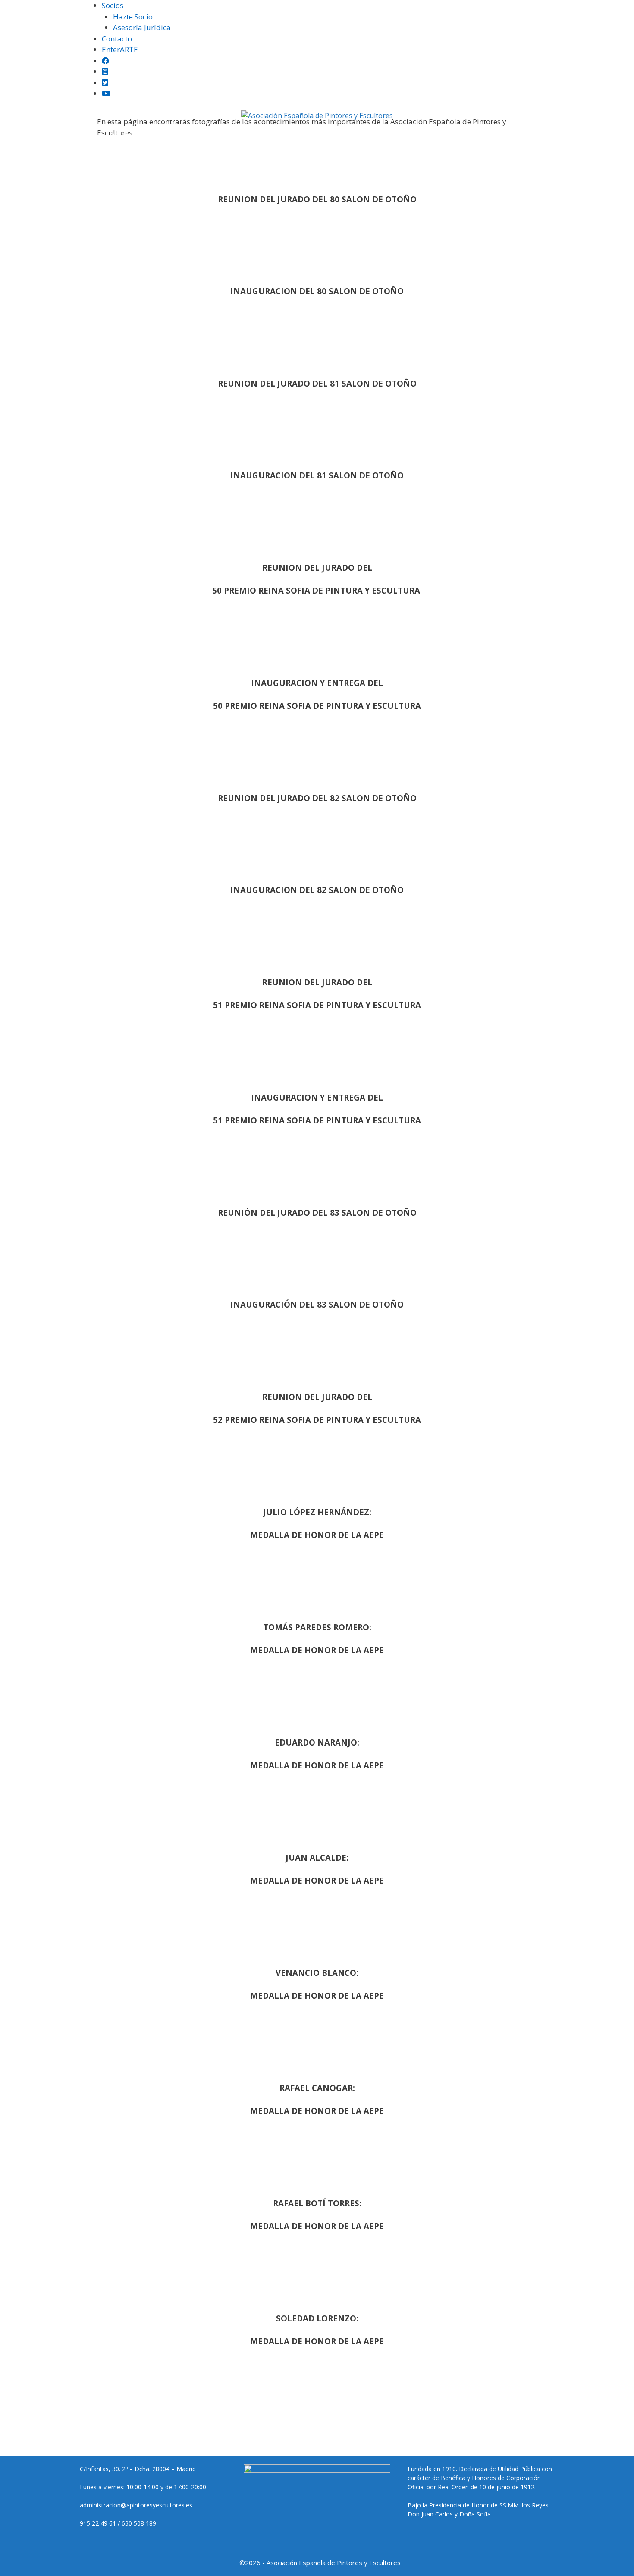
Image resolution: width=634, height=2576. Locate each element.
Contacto (117, 39)
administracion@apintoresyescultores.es (136, 2505)
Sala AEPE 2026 (395, 134)
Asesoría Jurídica (142, 27)
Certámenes (126, 134)
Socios (113, 5)
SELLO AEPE (342, 134)
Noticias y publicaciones (271, 134)
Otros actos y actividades (531, 134)
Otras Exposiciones (189, 134)
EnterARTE (120, 49)
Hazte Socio (133, 17)
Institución (76, 134)
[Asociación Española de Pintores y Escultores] (317, 116)
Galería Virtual (455, 134)
